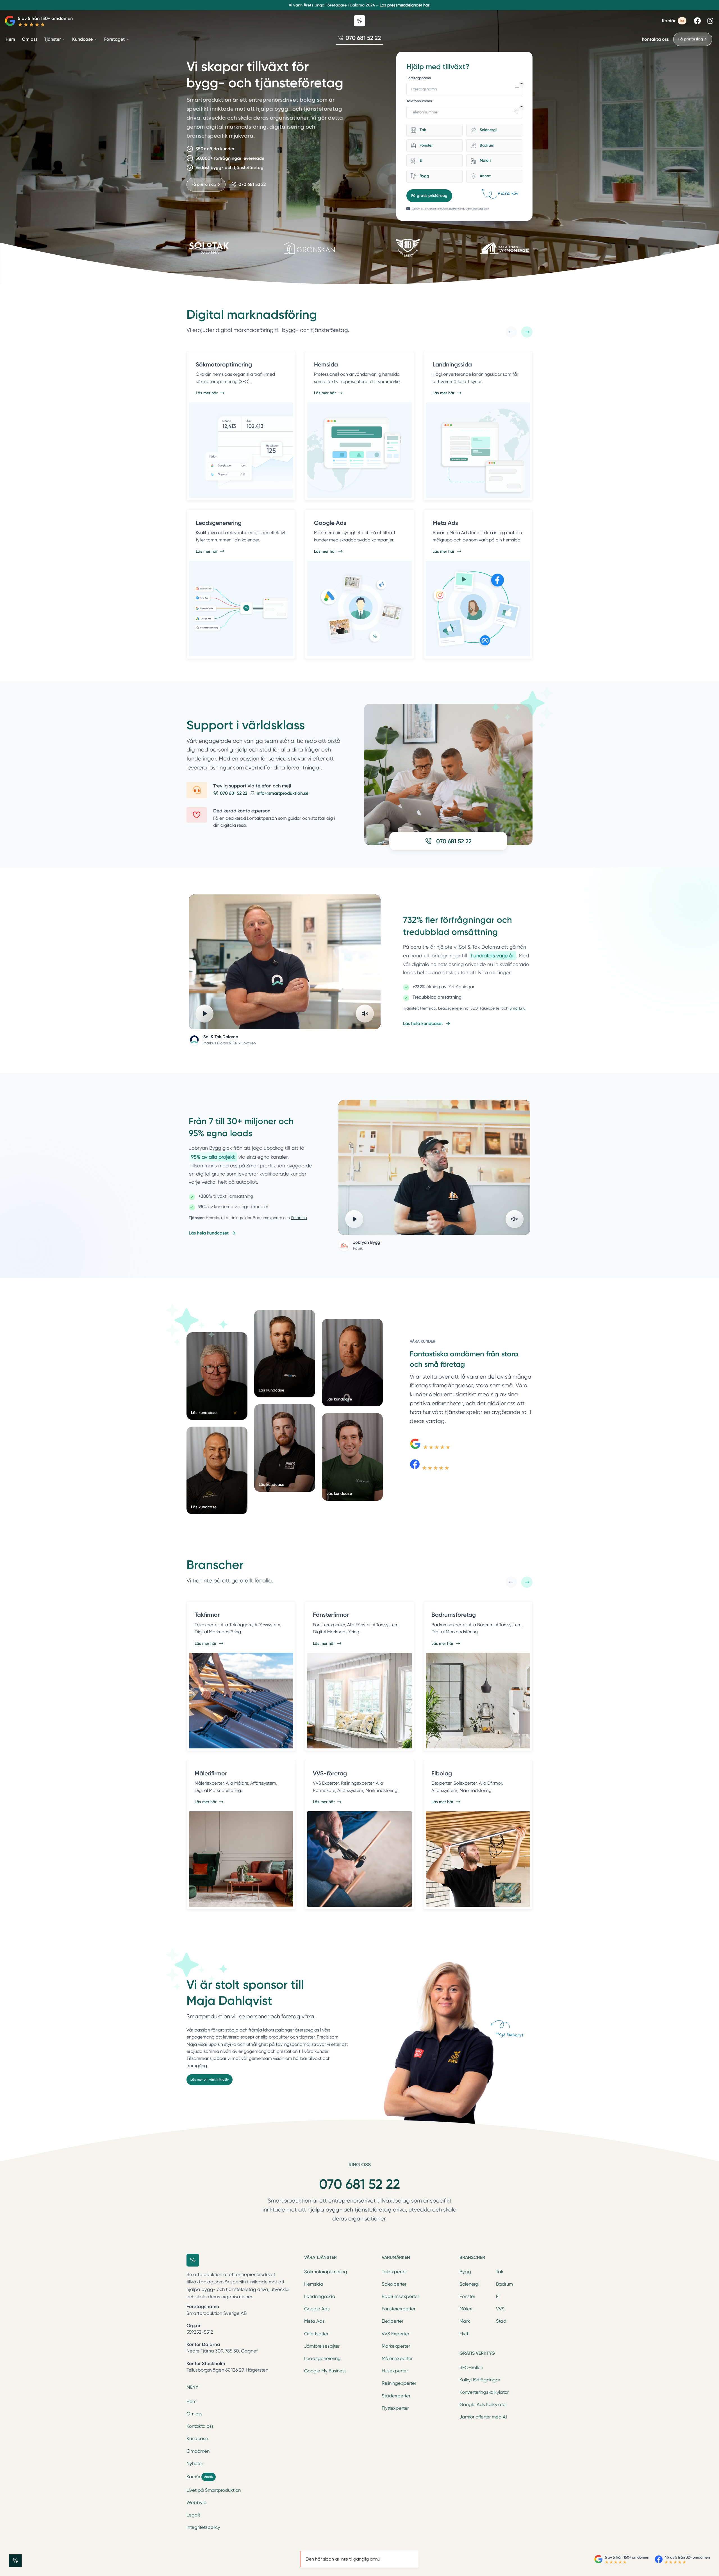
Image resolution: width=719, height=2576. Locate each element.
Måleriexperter (397, 2359)
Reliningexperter (399, 2383)
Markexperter (396, 2346)
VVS (500, 2309)
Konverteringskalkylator (484, 2392)
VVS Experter (395, 2334)
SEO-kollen (471, 2367)
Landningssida (320, 2296)
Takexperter (394, 2272)
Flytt (464, 2334)
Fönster (467, 2296)
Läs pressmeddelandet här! (405, 5)
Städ (501, 2321)
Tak (500, 2272)
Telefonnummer (419, 101)
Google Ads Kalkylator (483, 2405)
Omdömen (198, 2451)
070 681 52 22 (359, 2184)
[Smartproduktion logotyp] (359, 21)
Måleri (466, 2309)
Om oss (194, 2414)
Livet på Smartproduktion (214, 2490)
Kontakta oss (655, 39)
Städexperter (396, 2396)
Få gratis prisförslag (429, 196)
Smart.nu (517, 1008)
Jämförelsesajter (322, 2346)
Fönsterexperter (399, 2309)
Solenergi (469, 2284)
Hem (191, 2401)
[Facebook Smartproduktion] (697, 21)
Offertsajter (316, 2334)
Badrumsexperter (400, 2296)
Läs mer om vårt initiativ (210, 2080)
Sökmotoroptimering (326, 2272)
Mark (465, 2321)
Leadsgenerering (322, 2359)
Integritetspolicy (203, 2527)
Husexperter (395, 2371)
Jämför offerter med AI (483, 2417)
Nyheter (195, 2464)
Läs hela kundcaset (423, 1023)
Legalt (193, 2515)
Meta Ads (314, 2321)
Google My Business (325, 2371)
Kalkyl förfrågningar (480, 2380)
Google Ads (317, 2309)
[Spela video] (204, 1013)
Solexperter (394, 2284)
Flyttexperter (395, 2408)
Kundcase (197, 2439)
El (498, 2296)
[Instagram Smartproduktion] (710, 21)
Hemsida (314, 2284)
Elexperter (393, 2321)
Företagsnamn (419, 78)
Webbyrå (197, 2503)
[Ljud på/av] (365, 1013)
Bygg (465, 2272)
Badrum (504, 2284)
